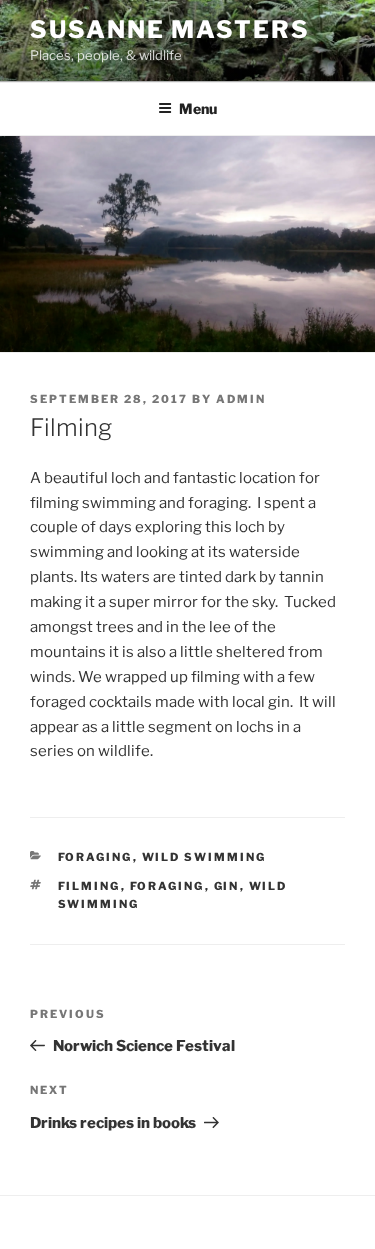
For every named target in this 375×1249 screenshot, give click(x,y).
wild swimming (204, 857)
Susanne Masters (170, 29)
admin (241, 399)
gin (227, 886)
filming (89, 886)
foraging (95, 857)
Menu (198, 108)
